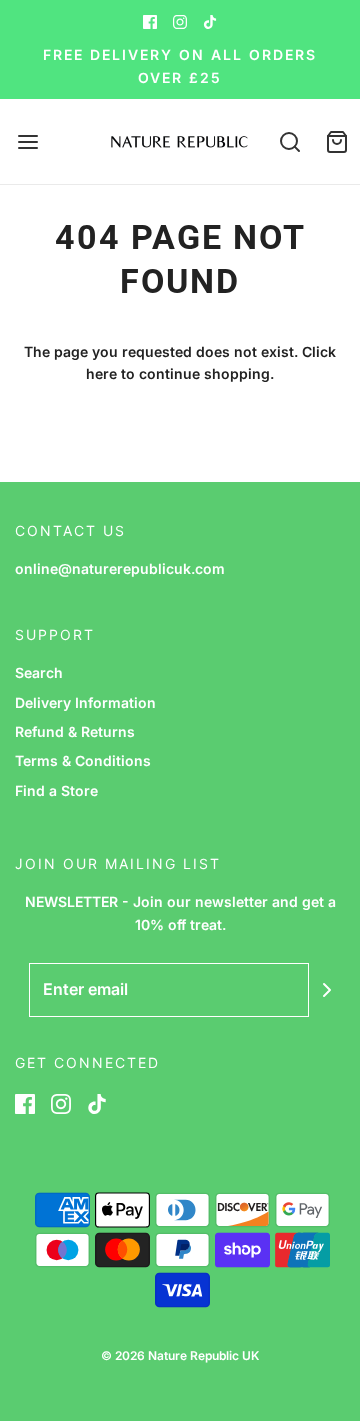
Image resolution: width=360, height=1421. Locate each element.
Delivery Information (85, 702)
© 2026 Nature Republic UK (180, 1355)
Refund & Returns (75, 731)
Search (39, 672)
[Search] (289, 141)
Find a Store (56, 790)
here (101, 373)
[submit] (327, 990)
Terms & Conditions (83, 760)
